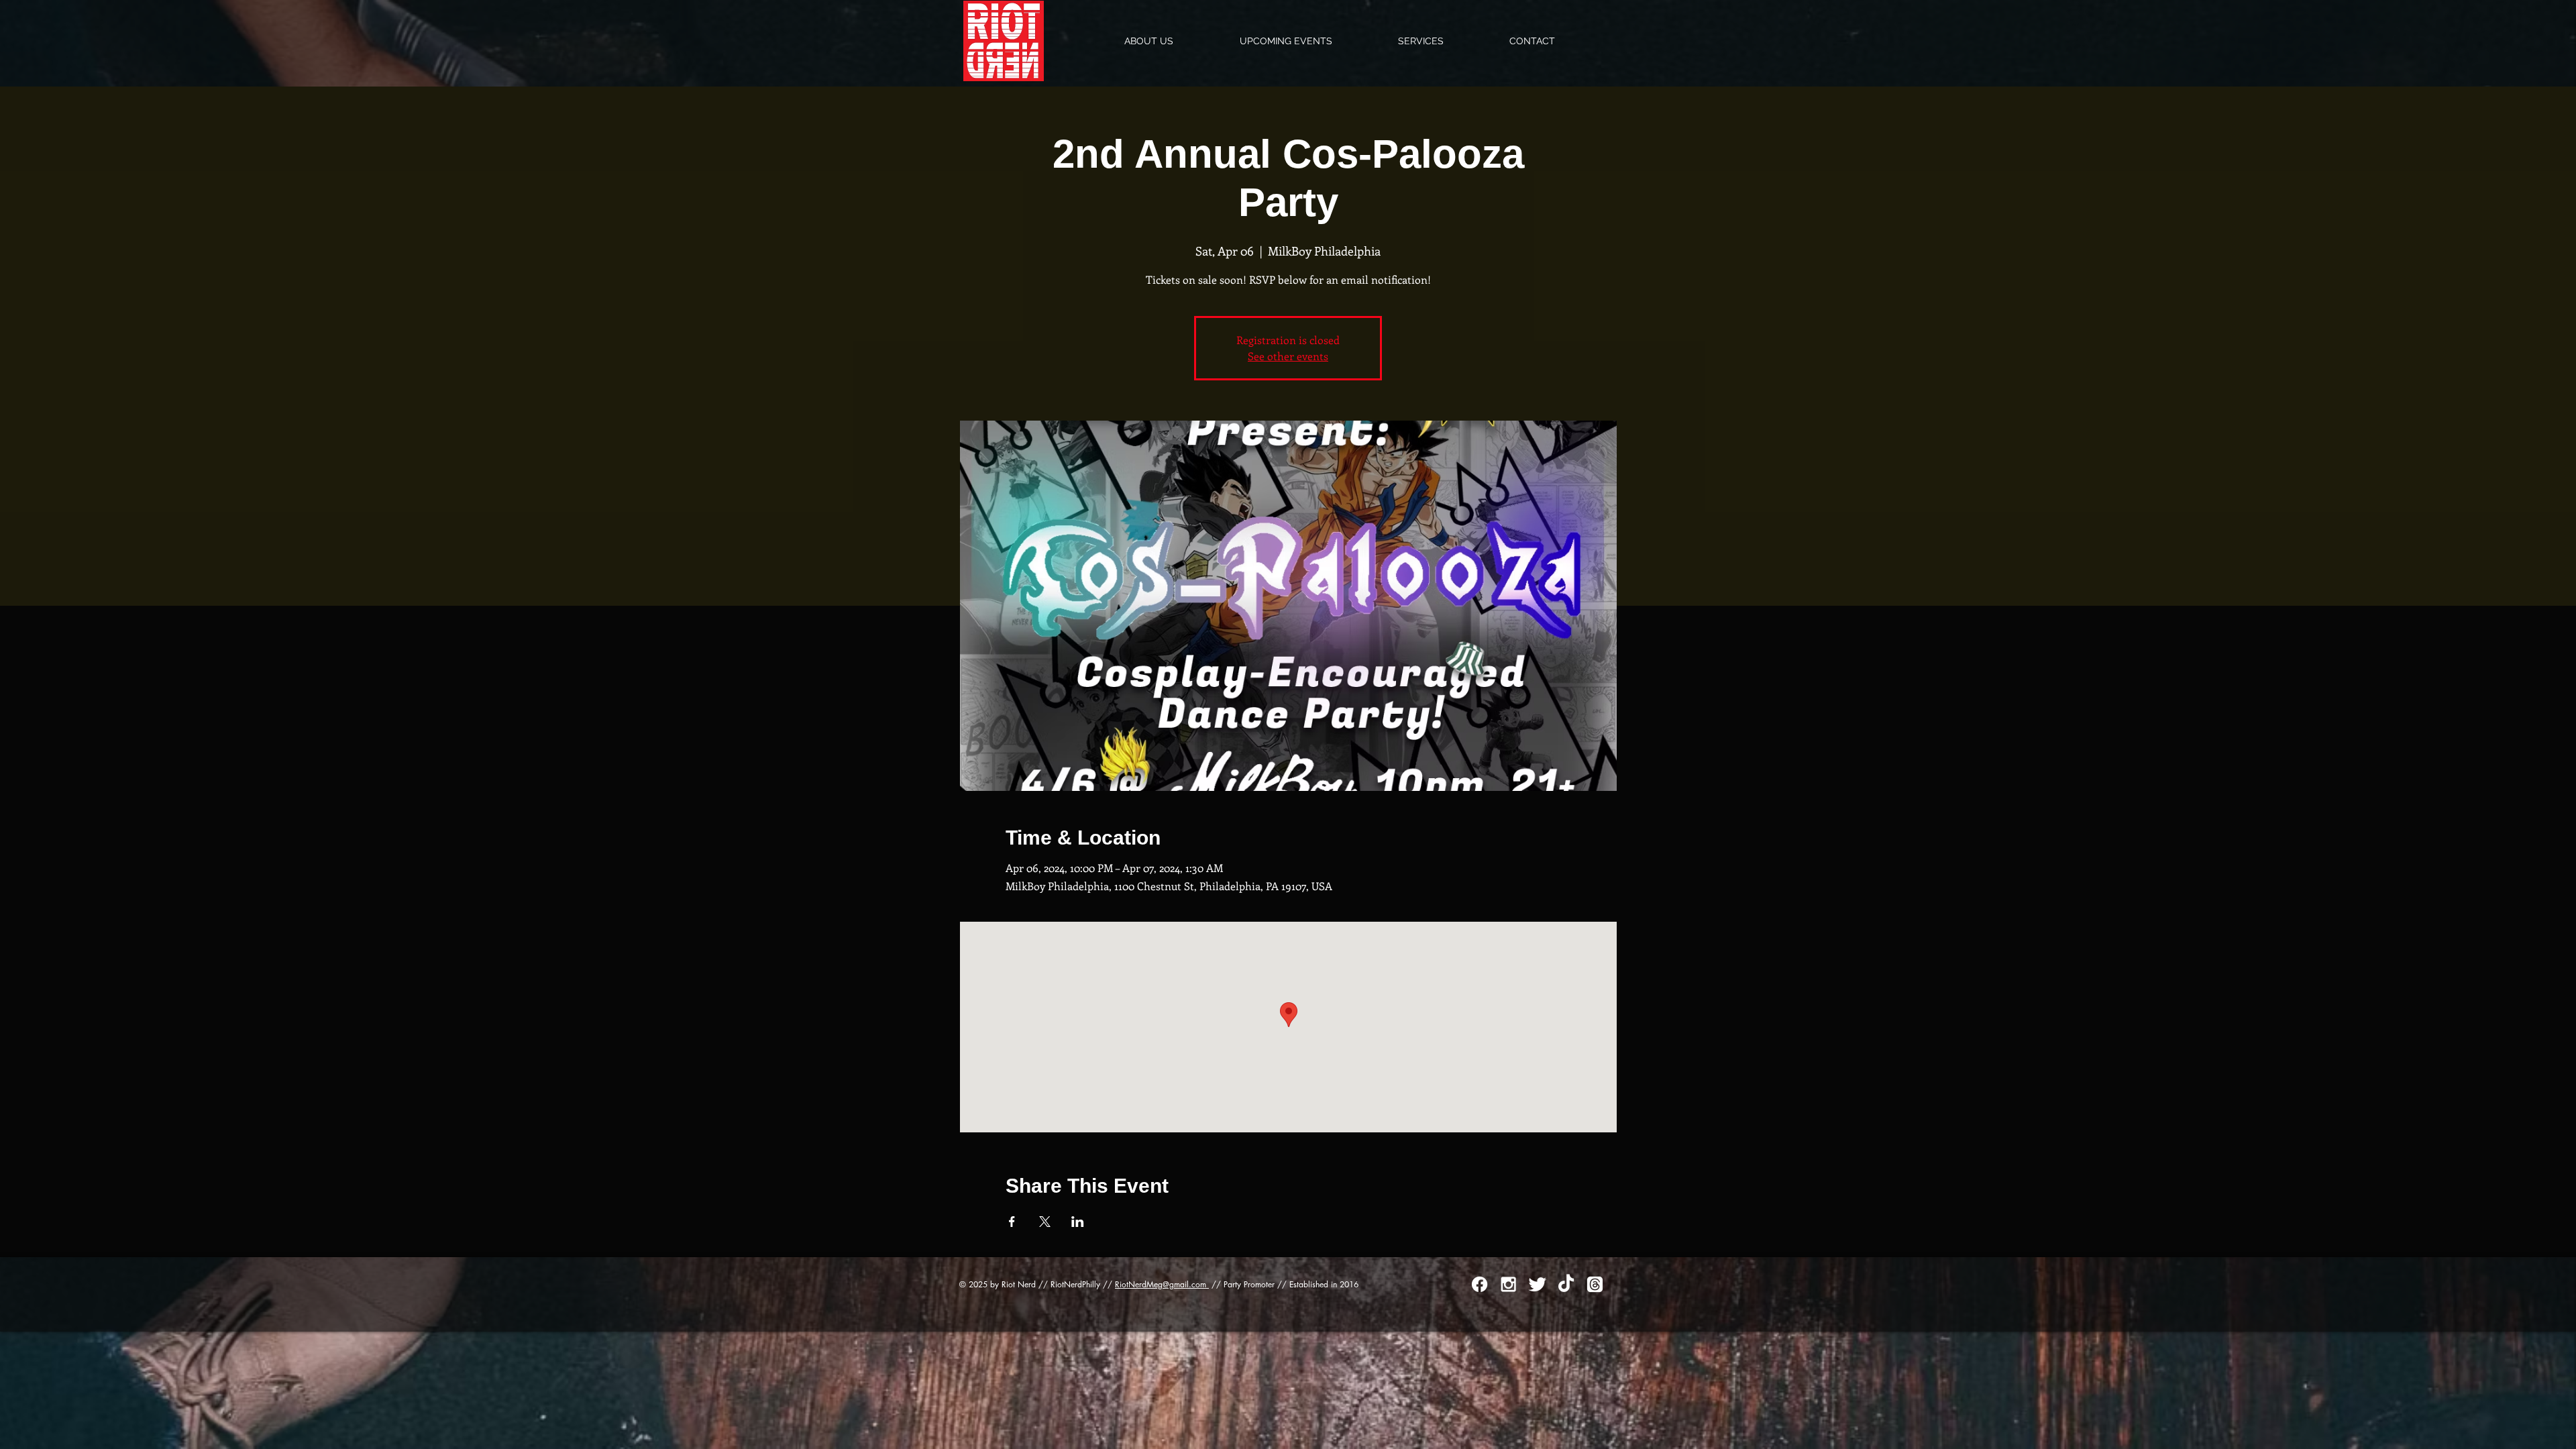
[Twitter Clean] (1537, 1284)
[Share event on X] (1045, 1222)
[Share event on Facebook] (1012, 1222)
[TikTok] (1566, 1284)
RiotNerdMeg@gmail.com (1162, 1284)
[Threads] (1595, 1284)
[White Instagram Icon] (1508, 1284)
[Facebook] (1480, 1284)
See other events (1288, 356)
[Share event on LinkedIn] (1078, 1222)
